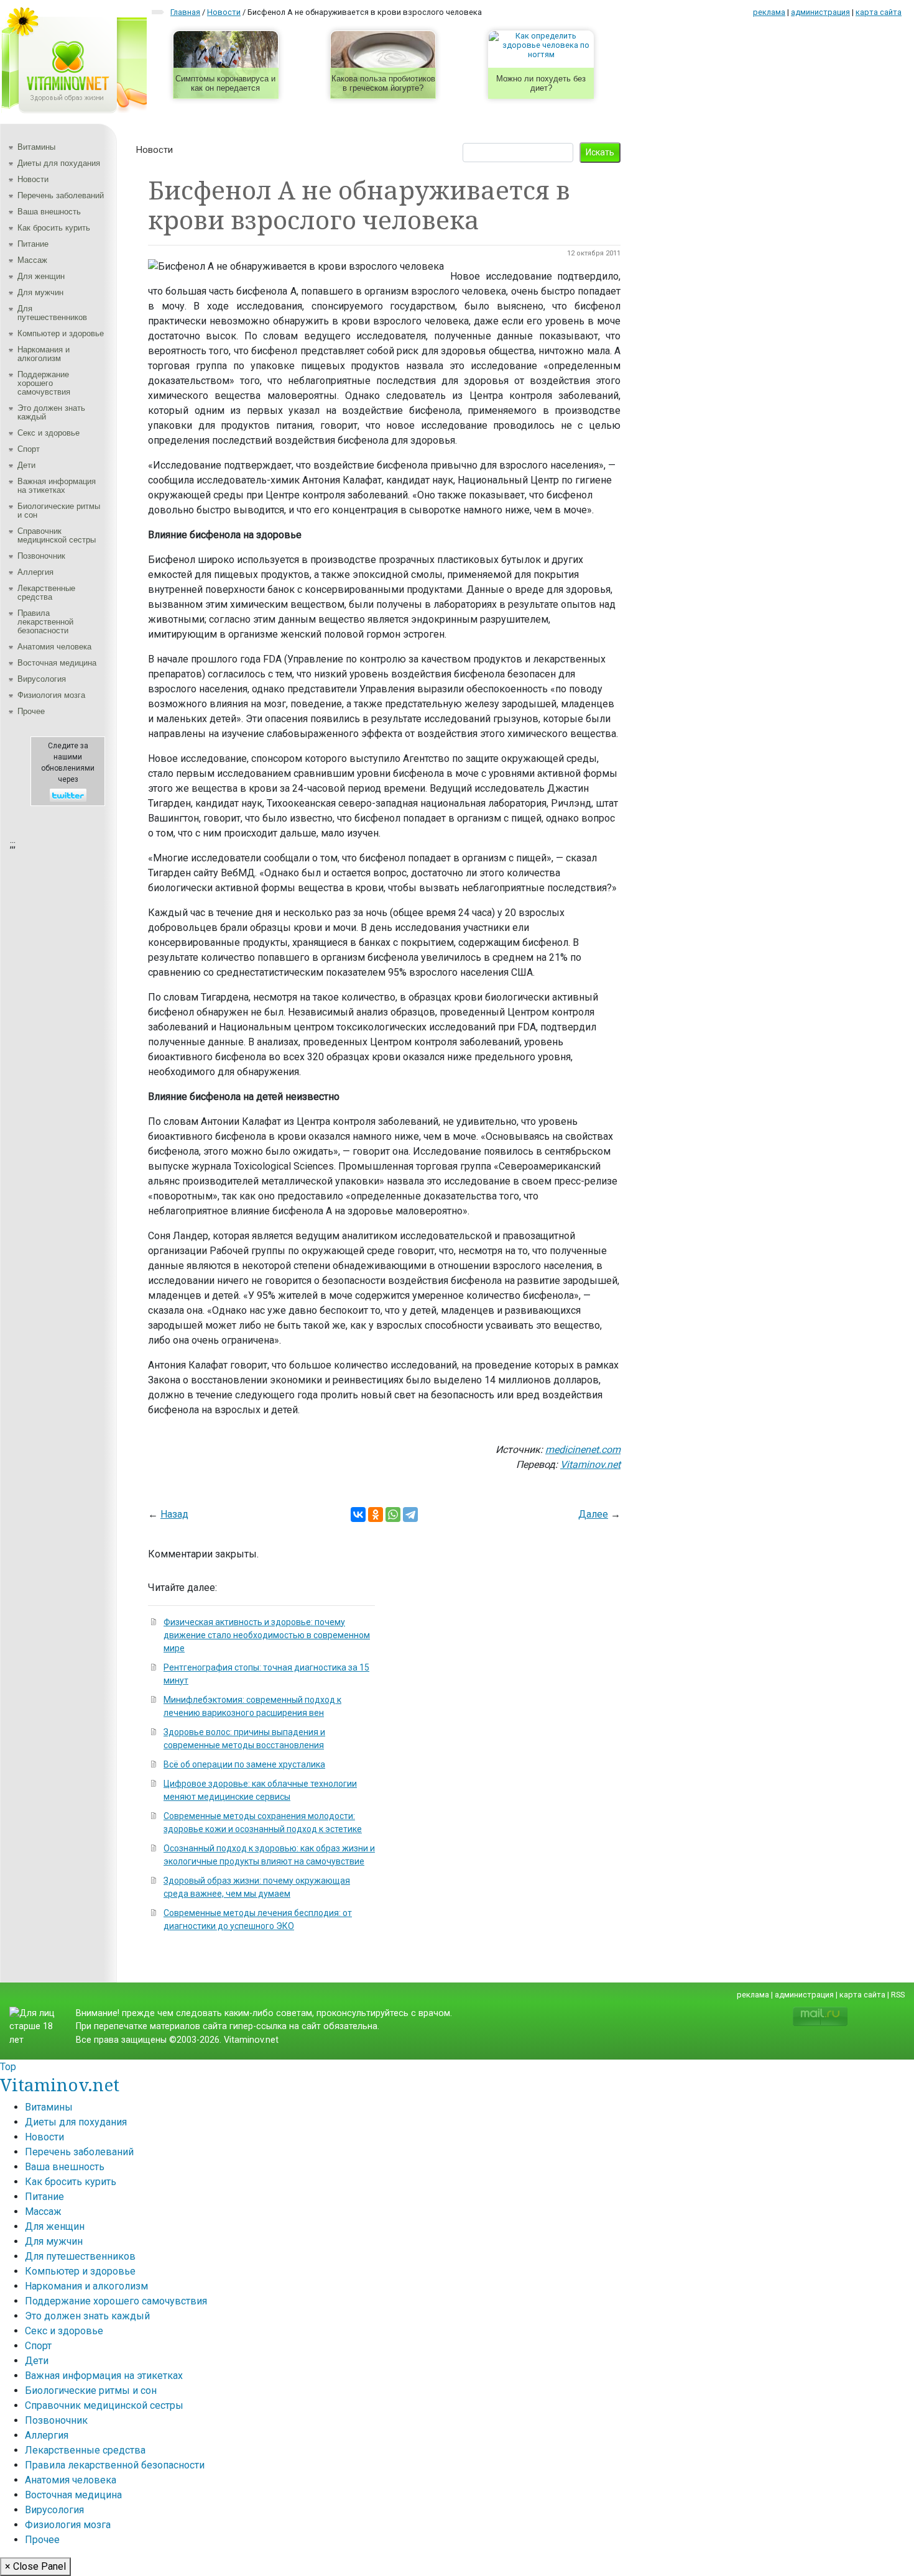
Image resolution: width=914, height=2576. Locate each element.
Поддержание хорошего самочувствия (44, 383)
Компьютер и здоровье (61, 333)
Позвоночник (41, 556)
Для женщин (41, 276)
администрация (820, 12)
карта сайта (879, 12)
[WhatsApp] (393, 1515)
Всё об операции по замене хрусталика (244, 1764)
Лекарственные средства (46, 593)
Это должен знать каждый (51, 412)
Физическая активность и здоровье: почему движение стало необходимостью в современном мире (267, 1635)
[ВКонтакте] (358, 1515)
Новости (33, 179)
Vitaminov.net (590, 1464)
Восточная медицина (57, 663)
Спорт (29, 449)
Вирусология (42, 679)
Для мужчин (40, 292)
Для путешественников (52, 313)
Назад (174, 1514)
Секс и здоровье (48, 433)
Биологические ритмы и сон (59, 511)
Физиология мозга (51, 695)
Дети (26, 465)
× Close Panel (35, 2566)
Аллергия (35, 572)
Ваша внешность (49, 212)
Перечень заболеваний (61, 195)
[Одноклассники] (376, 1515)
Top (8, 2067)
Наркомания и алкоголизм (44, 354)
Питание (33, 244)
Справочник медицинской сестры (57, 535)
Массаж (32, 260)
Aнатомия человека (54, 647)
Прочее (31, 711)
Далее (593, 1514)
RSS (898, 1995)
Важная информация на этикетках (57, 486)
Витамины (36, 147)
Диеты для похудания (59, 163)
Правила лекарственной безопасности (45, 622)
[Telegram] (410, 1515)
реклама (769, 12)
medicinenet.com (583, 1450)
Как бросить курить (54, 228)
